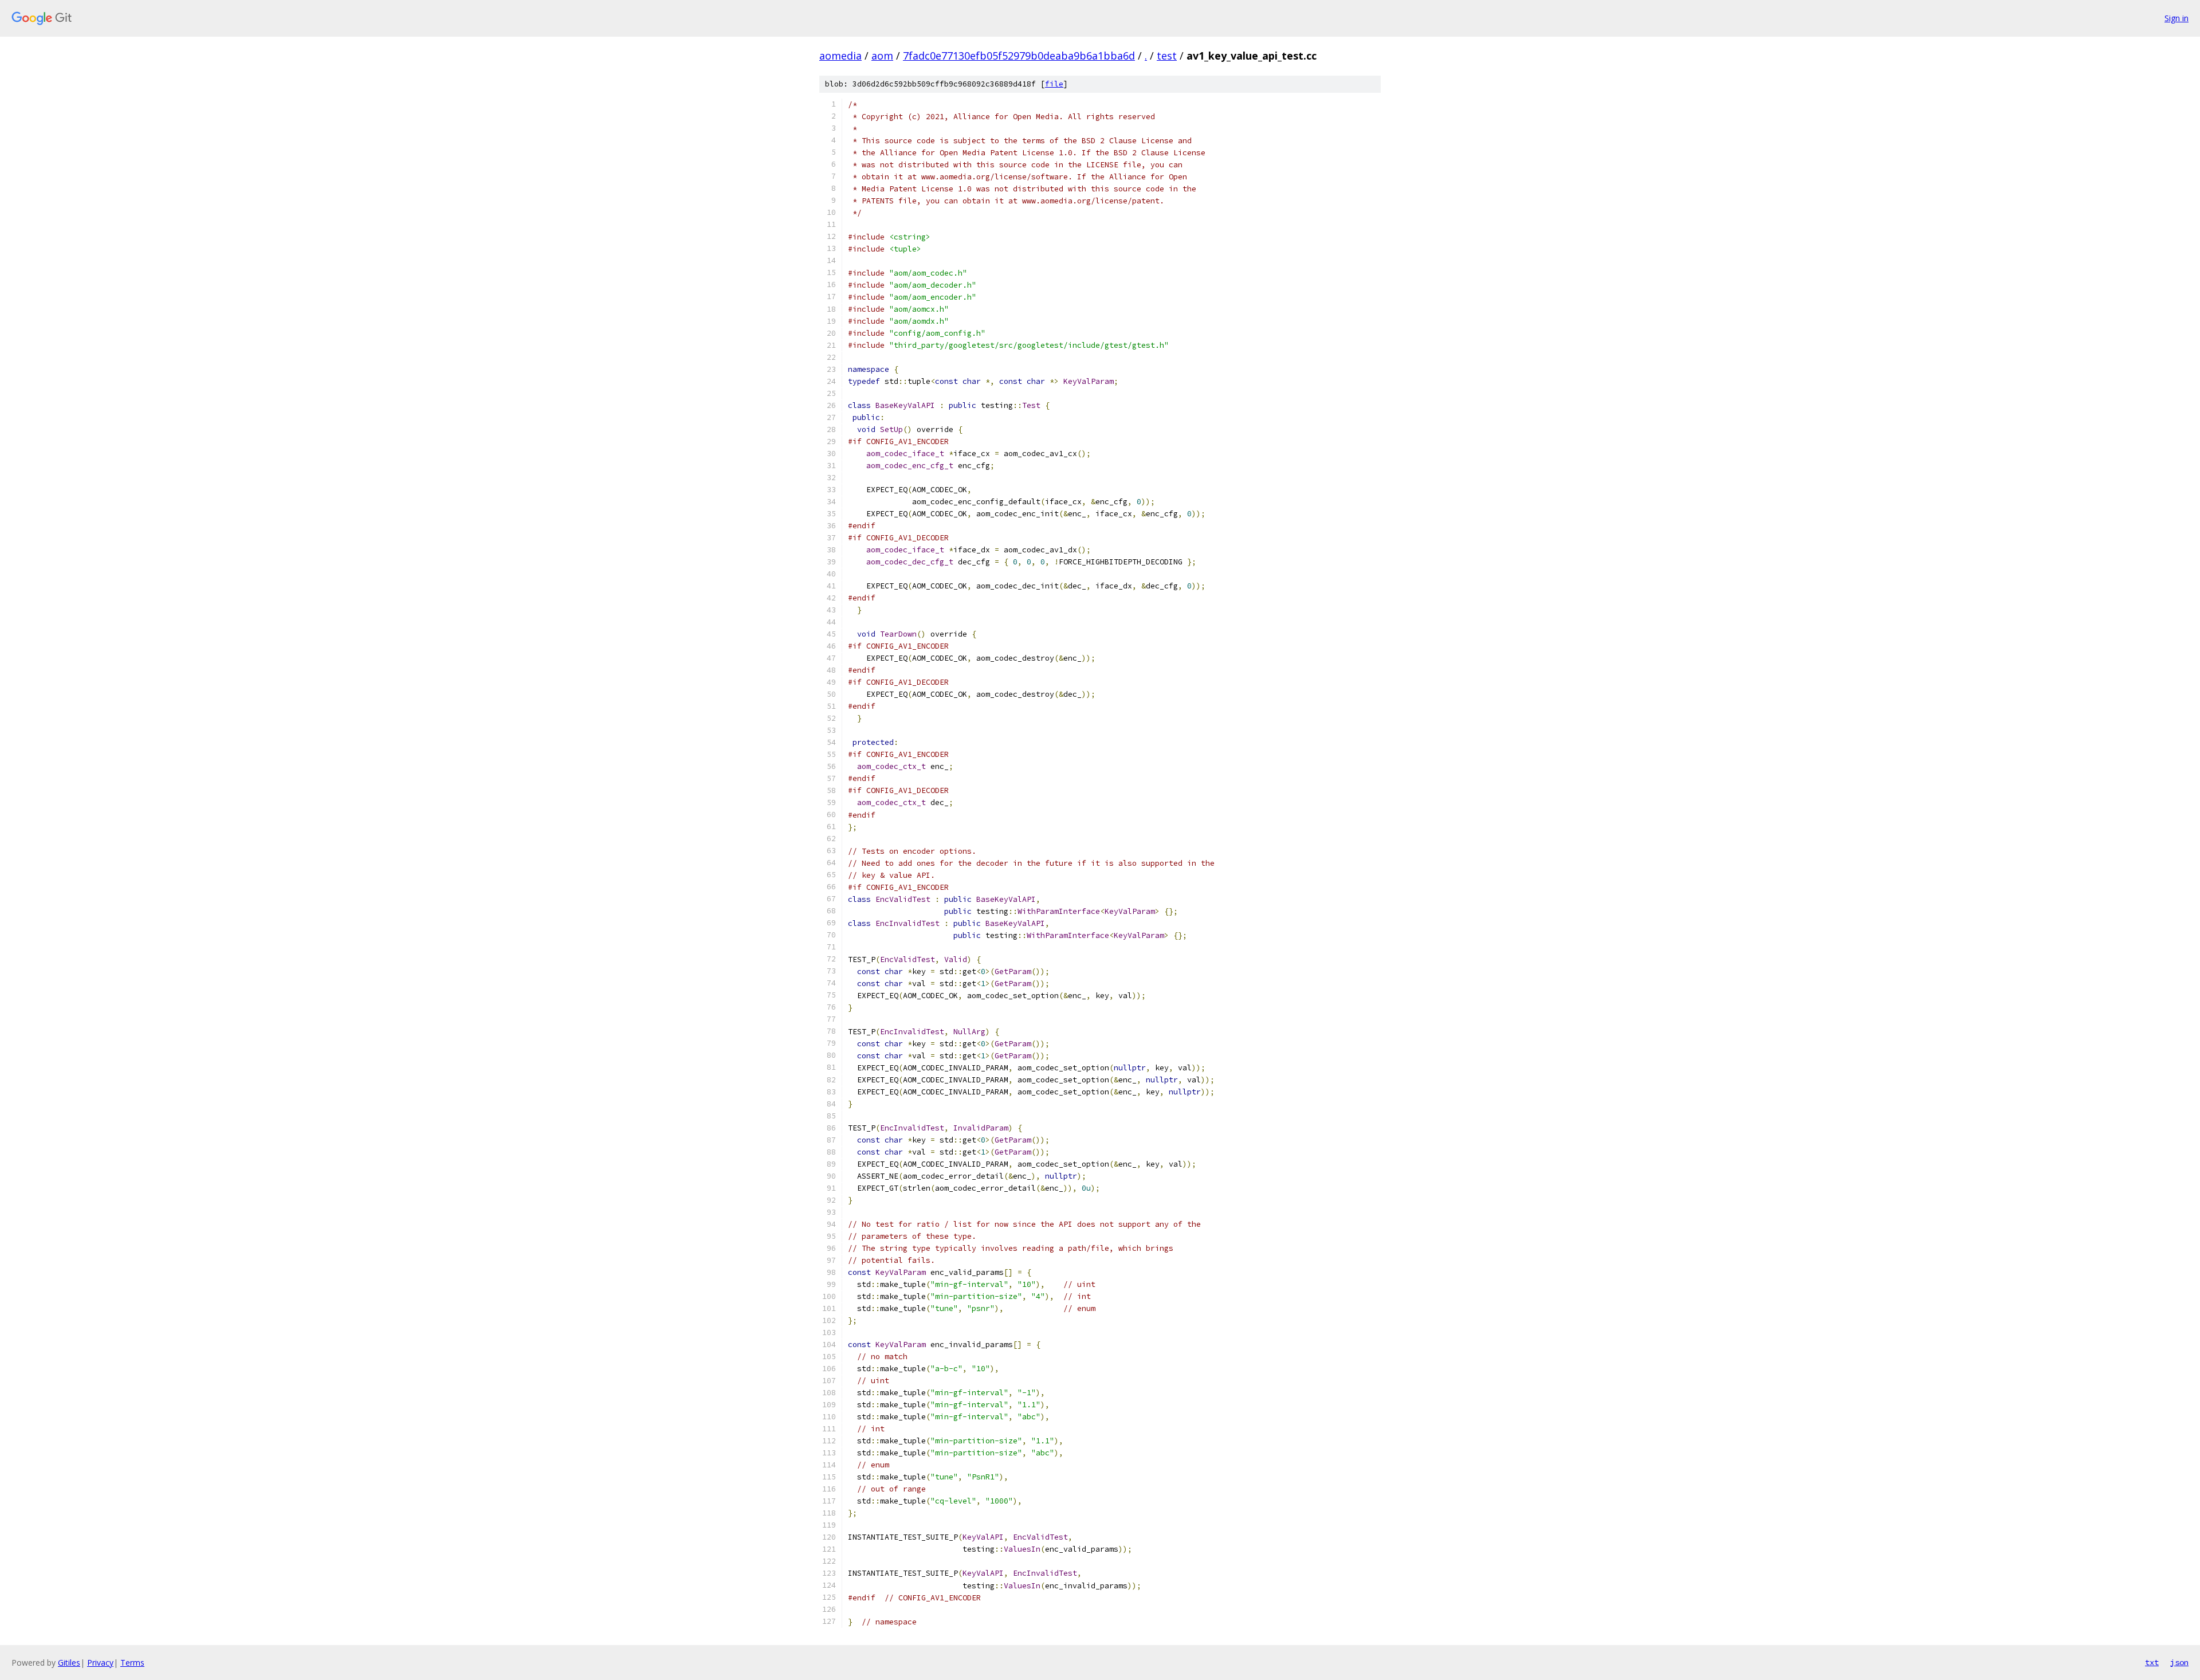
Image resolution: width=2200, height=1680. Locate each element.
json (2179, 1662)
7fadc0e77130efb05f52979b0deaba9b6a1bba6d (1019, 56)
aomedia (840, 56)
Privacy (100, 1663)
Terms (132, 1663)
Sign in (2177, 18)
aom (882, 56)
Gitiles (69, 1663)
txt (2152, 1662)
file (1054, 84)
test (1167, 56)
